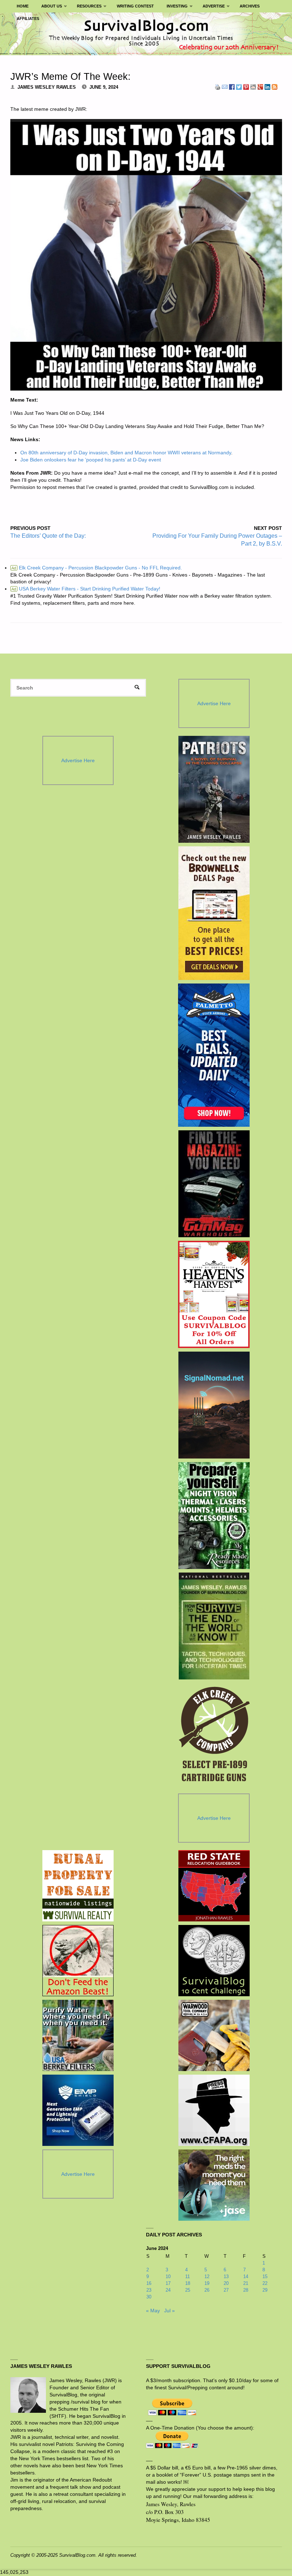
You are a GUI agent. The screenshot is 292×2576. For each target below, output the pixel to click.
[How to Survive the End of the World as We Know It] (214, 1626)
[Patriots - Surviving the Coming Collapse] (214, 789)
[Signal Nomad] (214, 1405)
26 (207, 2290)
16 (149, 2283)
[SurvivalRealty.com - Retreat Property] (78, 1886)
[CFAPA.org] (214, 2110)
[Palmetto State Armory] (214, 1055)
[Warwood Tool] (214, 2035)
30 (149, 2297)
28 (246, 2290)
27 (226, 2290)
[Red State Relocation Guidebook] (214, 1886)
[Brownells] (214, 913)
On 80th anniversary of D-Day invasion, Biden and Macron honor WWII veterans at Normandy (126, 453)
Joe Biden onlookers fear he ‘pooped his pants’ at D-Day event (91, 460)
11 (187, 2276)
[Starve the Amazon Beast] (78, 1961)
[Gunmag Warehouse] (214, 1184)
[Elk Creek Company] (214, 1736)
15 (265, 2276)
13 (226, 2276)
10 (168, 2276)
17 (168, 2283)
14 (246, 2276)
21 (246, 2283)
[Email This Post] (225, 87)
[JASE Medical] (214, 2185)
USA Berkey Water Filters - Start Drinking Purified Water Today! (86, 589)
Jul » (170, 2311)
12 (207, 2276)
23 (149, 2290)
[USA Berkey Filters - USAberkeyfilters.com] (78, 2035)
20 (226, 2283)
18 (188, 2283)
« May (153, 2311)
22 (265, 2283)
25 (188, 2290)
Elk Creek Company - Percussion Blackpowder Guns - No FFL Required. (97, 568)
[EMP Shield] (78, 2110)
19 (207, 2283)
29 (265, 2290)
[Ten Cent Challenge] (214, 1961)
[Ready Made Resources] (214, 1516)
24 (168, 2290)
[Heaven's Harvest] (214, 1295)
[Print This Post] (218, 87)
